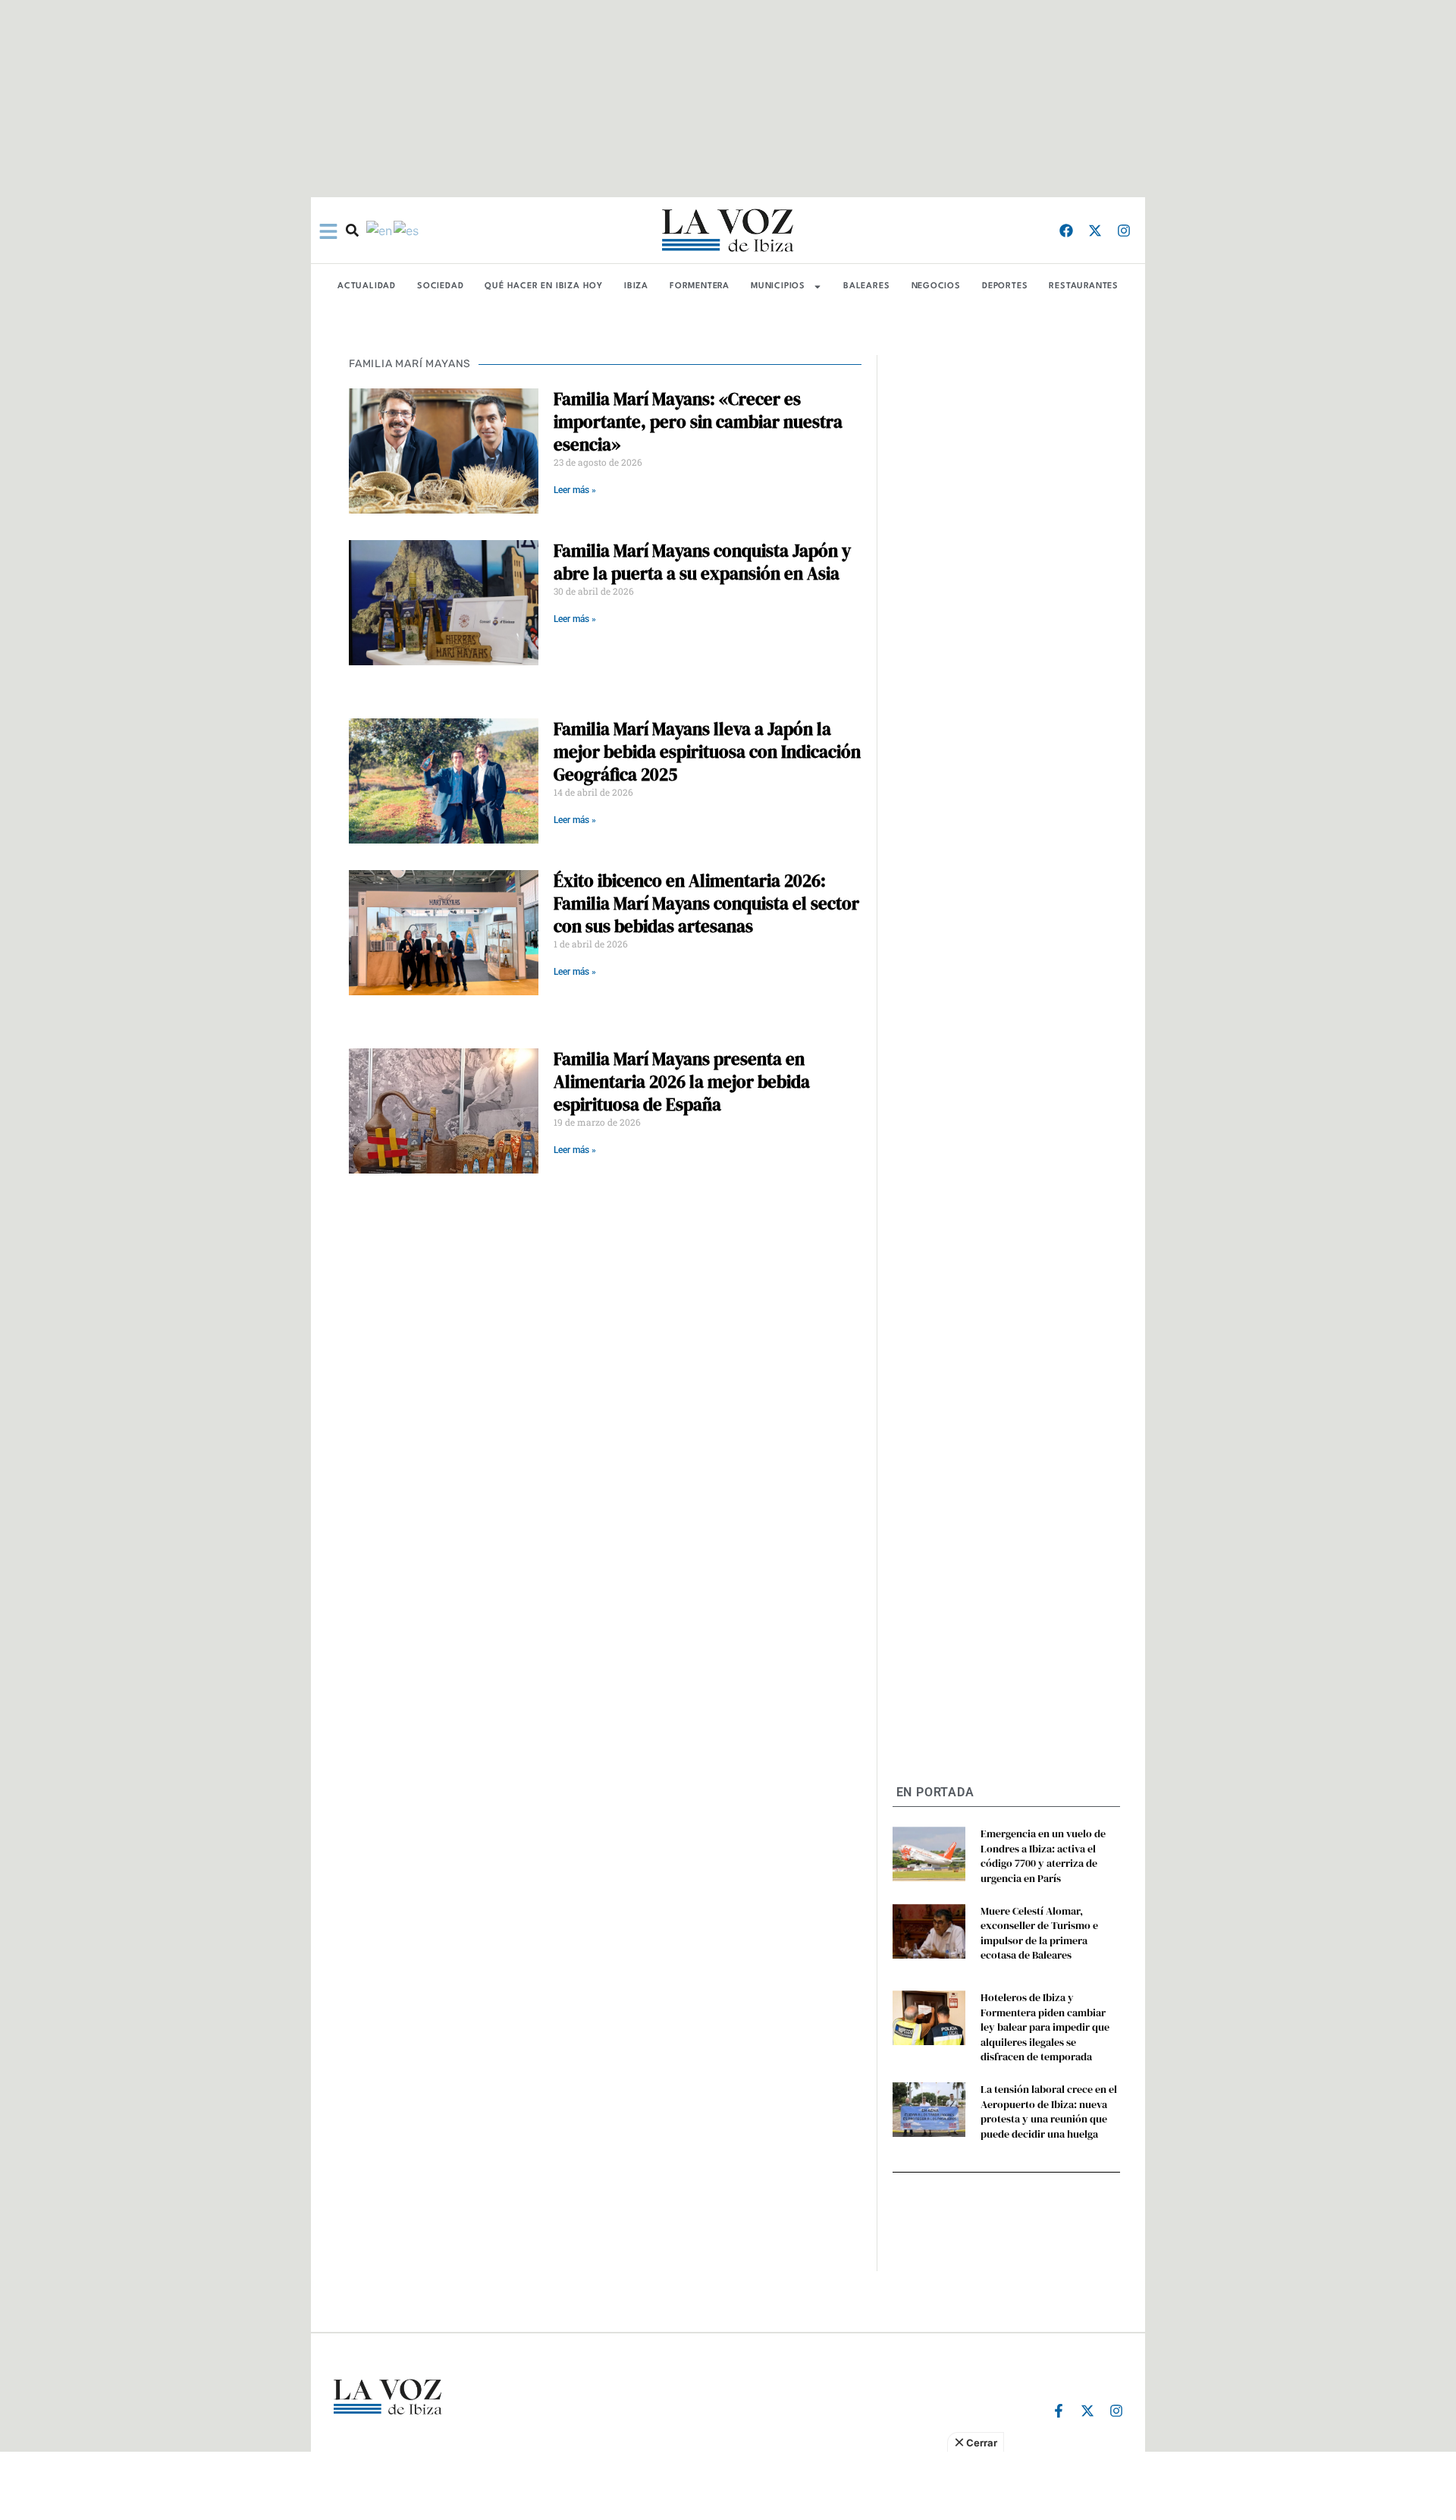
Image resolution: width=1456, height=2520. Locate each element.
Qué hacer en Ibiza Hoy (544, 286)
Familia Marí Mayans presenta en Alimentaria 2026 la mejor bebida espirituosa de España (682, 1082)
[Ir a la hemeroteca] (352, 230)
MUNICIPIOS (778, 286)
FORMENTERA (700, 286)
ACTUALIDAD (367, 286)
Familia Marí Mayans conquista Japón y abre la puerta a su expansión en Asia (702, 562)
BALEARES (866, 286)
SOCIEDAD (440, 286)
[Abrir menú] (328, 231)
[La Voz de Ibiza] (728, 230)
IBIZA (636, 286)
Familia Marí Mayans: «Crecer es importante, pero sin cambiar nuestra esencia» (698, 422)
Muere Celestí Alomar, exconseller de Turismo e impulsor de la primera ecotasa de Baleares (1039, 1933)
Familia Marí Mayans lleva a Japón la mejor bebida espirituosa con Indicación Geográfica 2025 (707, 752)
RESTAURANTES (1084, 286)
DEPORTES (1005, 286)
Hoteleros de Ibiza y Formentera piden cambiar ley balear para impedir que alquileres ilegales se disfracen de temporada (1045, 2027)
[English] (380, 230)
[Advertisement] (728, 2486)
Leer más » (575, 490)
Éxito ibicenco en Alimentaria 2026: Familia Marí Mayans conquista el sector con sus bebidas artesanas (706, 903)
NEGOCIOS (936, 286)
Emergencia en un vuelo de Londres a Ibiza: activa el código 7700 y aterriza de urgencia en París (1043, 1856)
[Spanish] (407, 230)
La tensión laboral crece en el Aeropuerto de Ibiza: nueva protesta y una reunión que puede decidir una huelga (1049, 2112)
